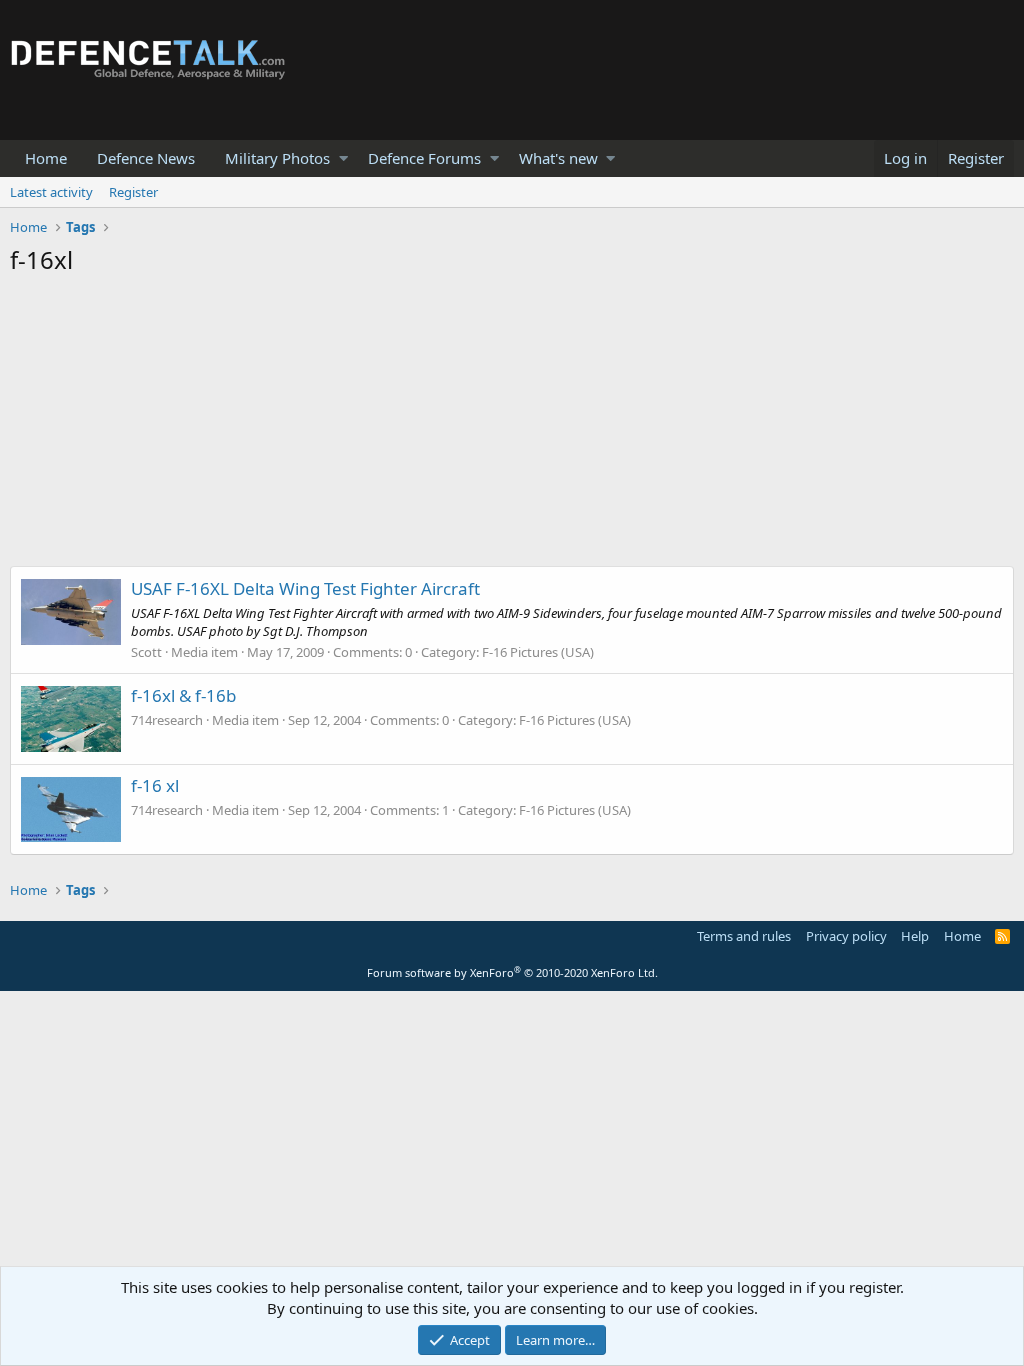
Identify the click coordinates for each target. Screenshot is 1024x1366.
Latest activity (51, 192)
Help (915, 936)
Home (46, 158)
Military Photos (277, 158)
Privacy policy (846, 936)
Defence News (146, 158)
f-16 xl (155, 785)
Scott (146, 652)
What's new (558, 158)
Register (133, 192)
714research (167, 720)
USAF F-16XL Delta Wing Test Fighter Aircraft (305, 588)
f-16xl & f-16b (183, 695)
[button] (343, 158)
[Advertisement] (512, 426)
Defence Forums (424, 158)
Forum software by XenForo (512, 972)
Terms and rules (744, 936)
